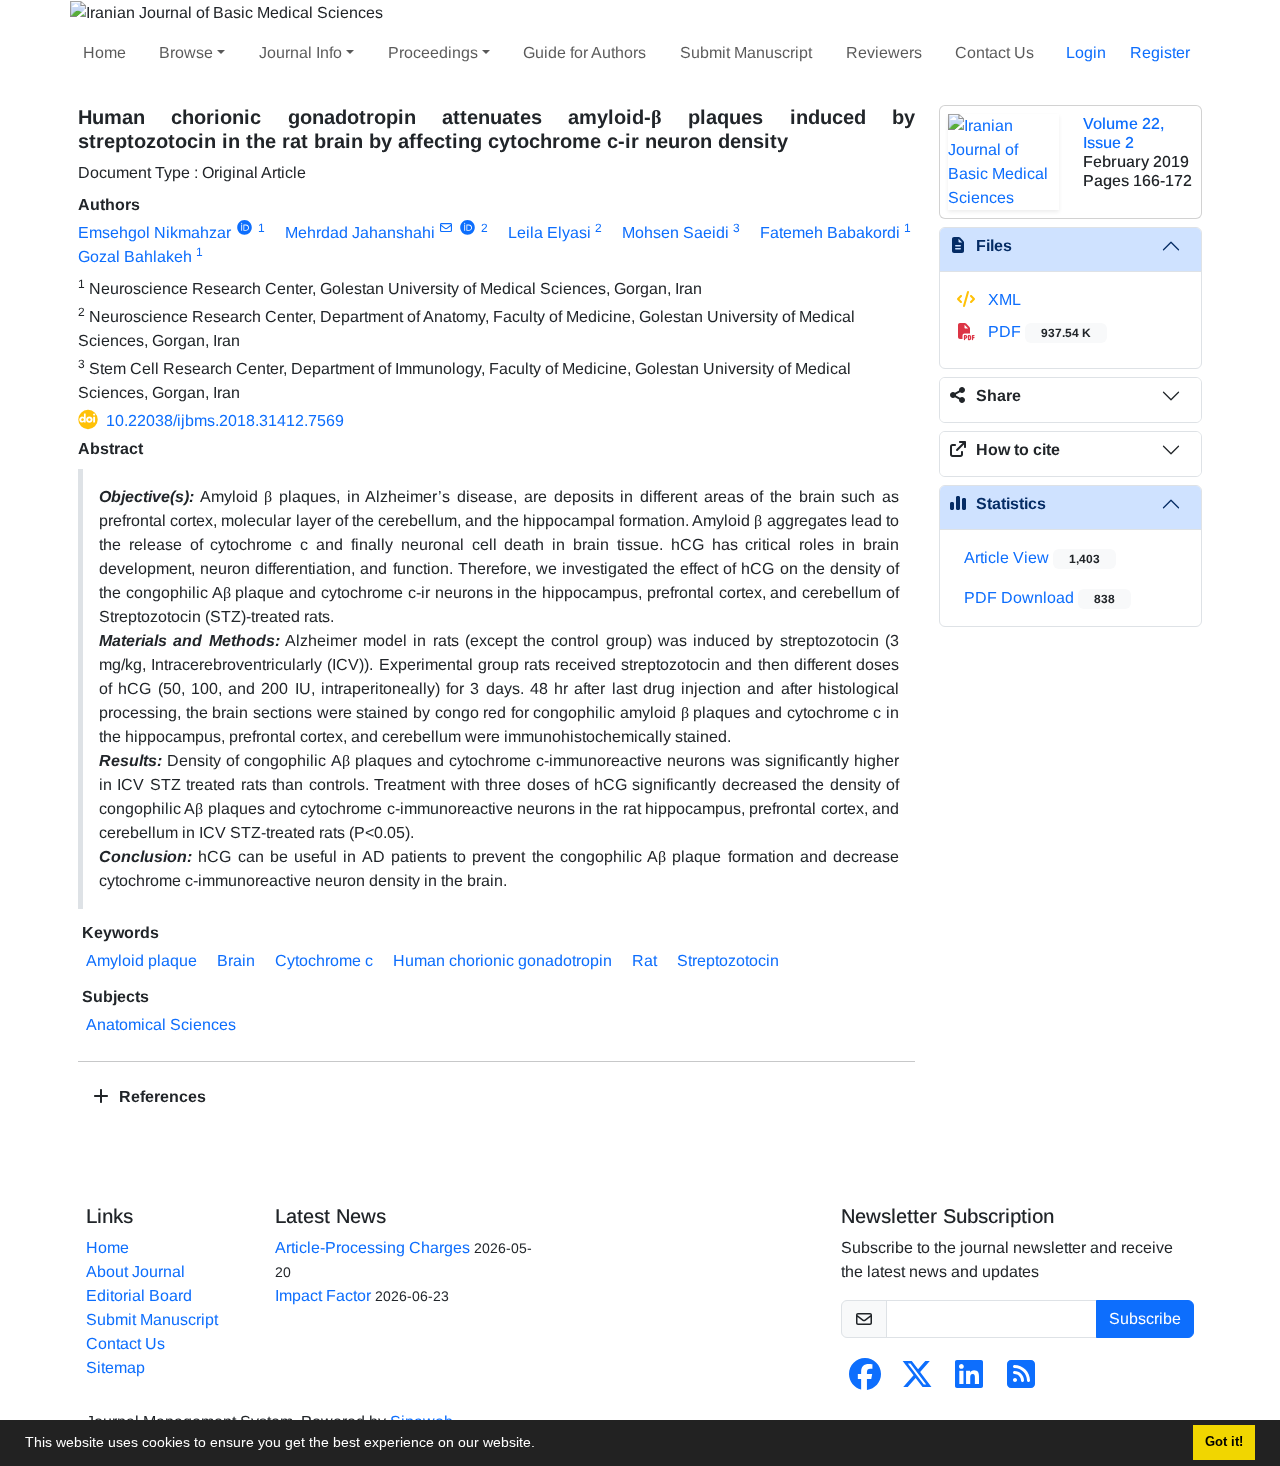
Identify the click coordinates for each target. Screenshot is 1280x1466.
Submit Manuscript (746, 52)
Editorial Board (139, 1295)
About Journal (135, 1271)
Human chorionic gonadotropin (502, 960)
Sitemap (115, 1367)
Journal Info (300, 52)
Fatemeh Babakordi (830, 232)
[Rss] (1021, 1380)
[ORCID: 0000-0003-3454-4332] (244, 228)
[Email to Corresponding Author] (446, 228)
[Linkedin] (969, 1380)
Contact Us (994, 52)
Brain (236, 960)
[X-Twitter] (917, 1380)
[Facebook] (865, 1380)
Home (104, 52)
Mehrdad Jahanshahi (360, 232)
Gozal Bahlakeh (135, 256)
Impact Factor (323, 1295)
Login (1086, 52)
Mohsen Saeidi (675, 232)
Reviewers (884, 52)
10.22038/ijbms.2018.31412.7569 (225, 420)
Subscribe (1145, 1318)
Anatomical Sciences (161, 1024)
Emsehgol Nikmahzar (154, 232)
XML (1002, 299)
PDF (1037, 331)
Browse (186, 52)
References (160, 1096)
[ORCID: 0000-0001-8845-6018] (467, 228)
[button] (542, 1445)
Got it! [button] (1224, 1442)
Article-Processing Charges (372, 1247)
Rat (644, 960)
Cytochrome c (324, 960)
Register (1160, 52)
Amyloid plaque (141, 960)
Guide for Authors (584, 52)
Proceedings (433, 52)
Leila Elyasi (549, 232)
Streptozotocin (728, 960)
